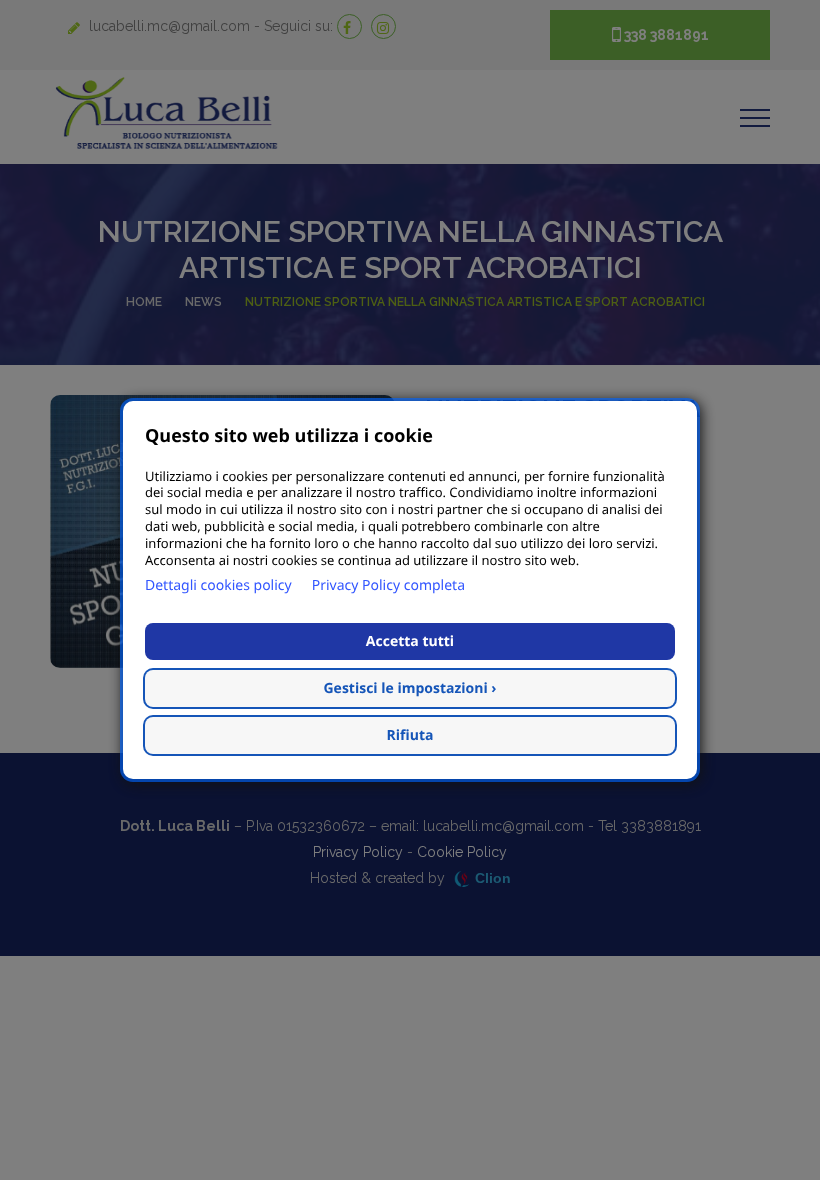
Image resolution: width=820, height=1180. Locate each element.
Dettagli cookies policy (218, 585)
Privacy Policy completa (388, 585)
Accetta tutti (410, 641)
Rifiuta (410, 735)
